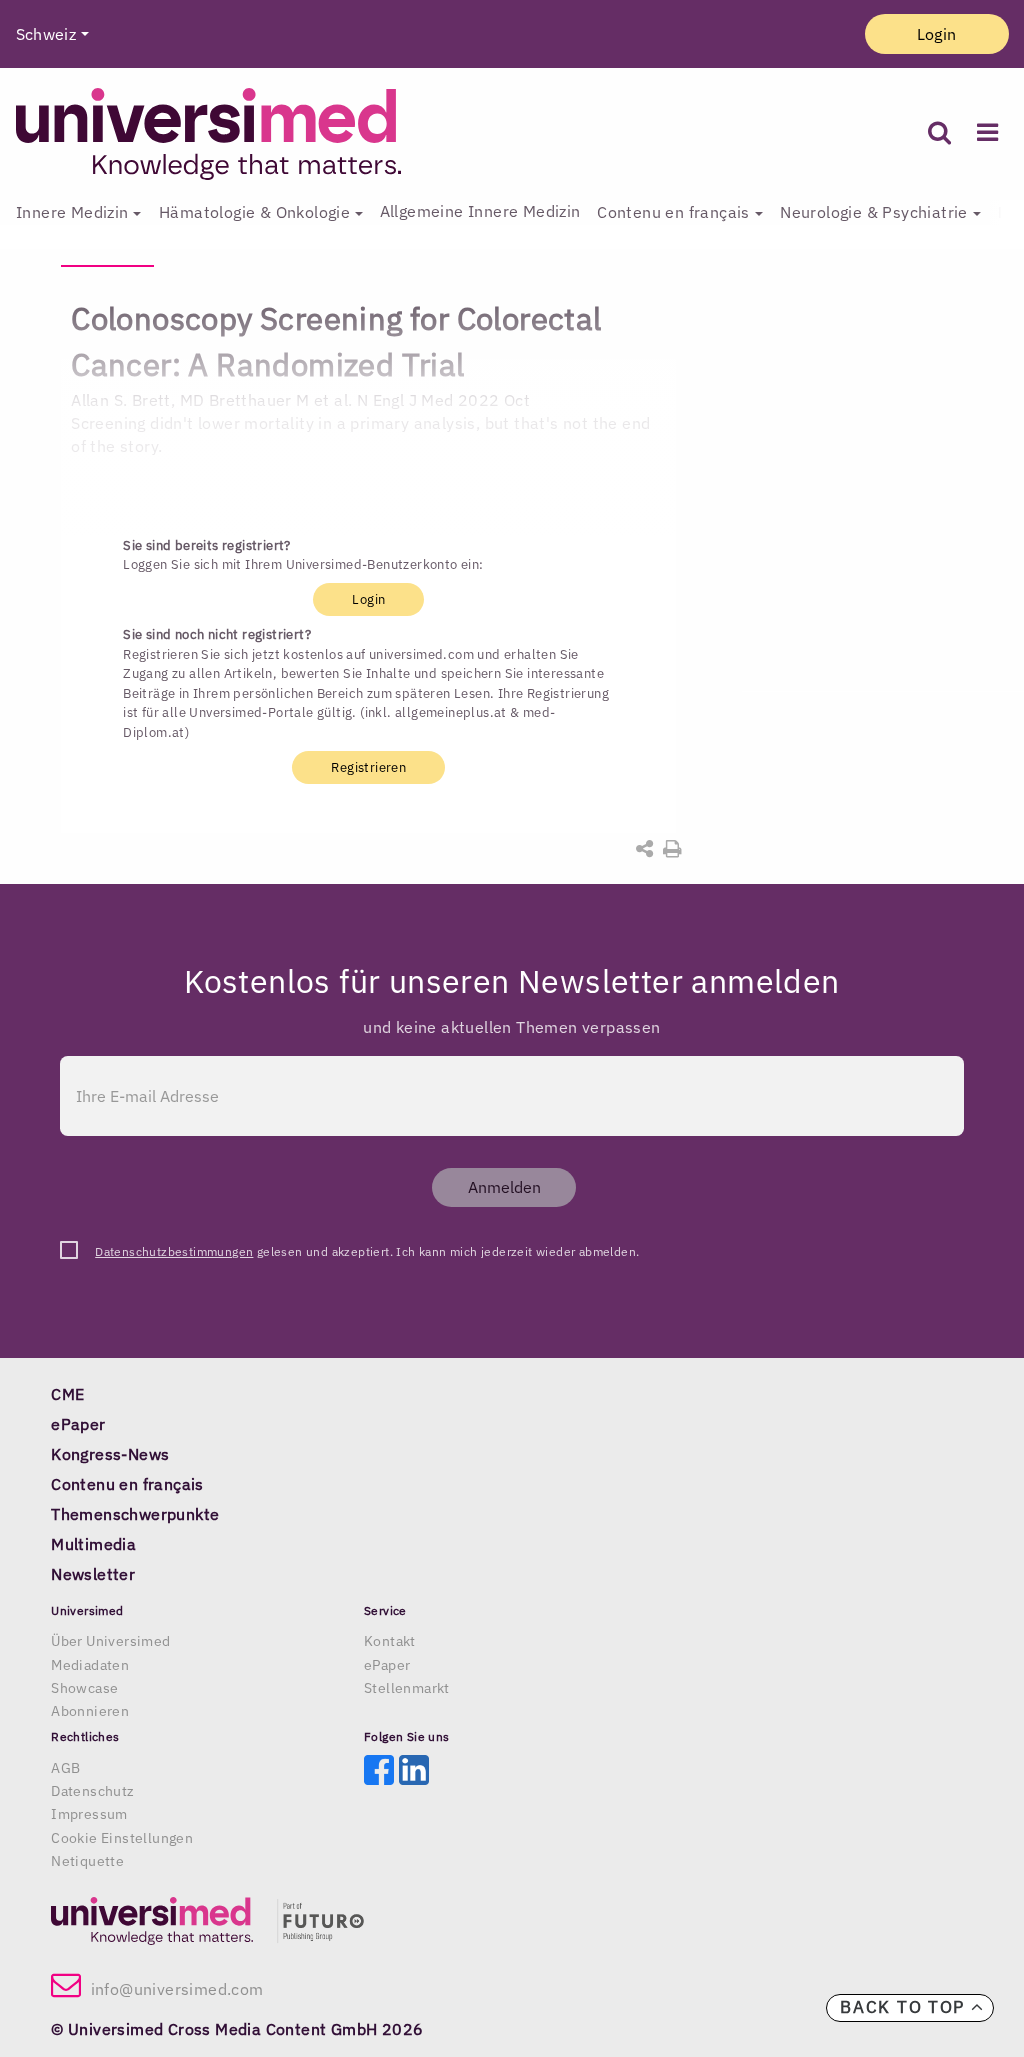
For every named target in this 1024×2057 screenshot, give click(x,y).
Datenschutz (92, 1791)
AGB (65, 1768)
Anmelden (504, 1187)
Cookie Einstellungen (122, 1838)
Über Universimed (110, 1641)
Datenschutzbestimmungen (174, 1251)
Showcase (84, 1688)
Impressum (89, 1814)
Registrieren (368, 767)
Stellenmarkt (407, 1688)
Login (937, 34)
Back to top (905, 2007)
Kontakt (390, 1641)
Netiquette (87, 1861)
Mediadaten (90, 1665)
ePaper (387, 1665)
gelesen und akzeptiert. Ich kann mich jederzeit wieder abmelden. (367, 1251)
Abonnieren (90, 1711)
